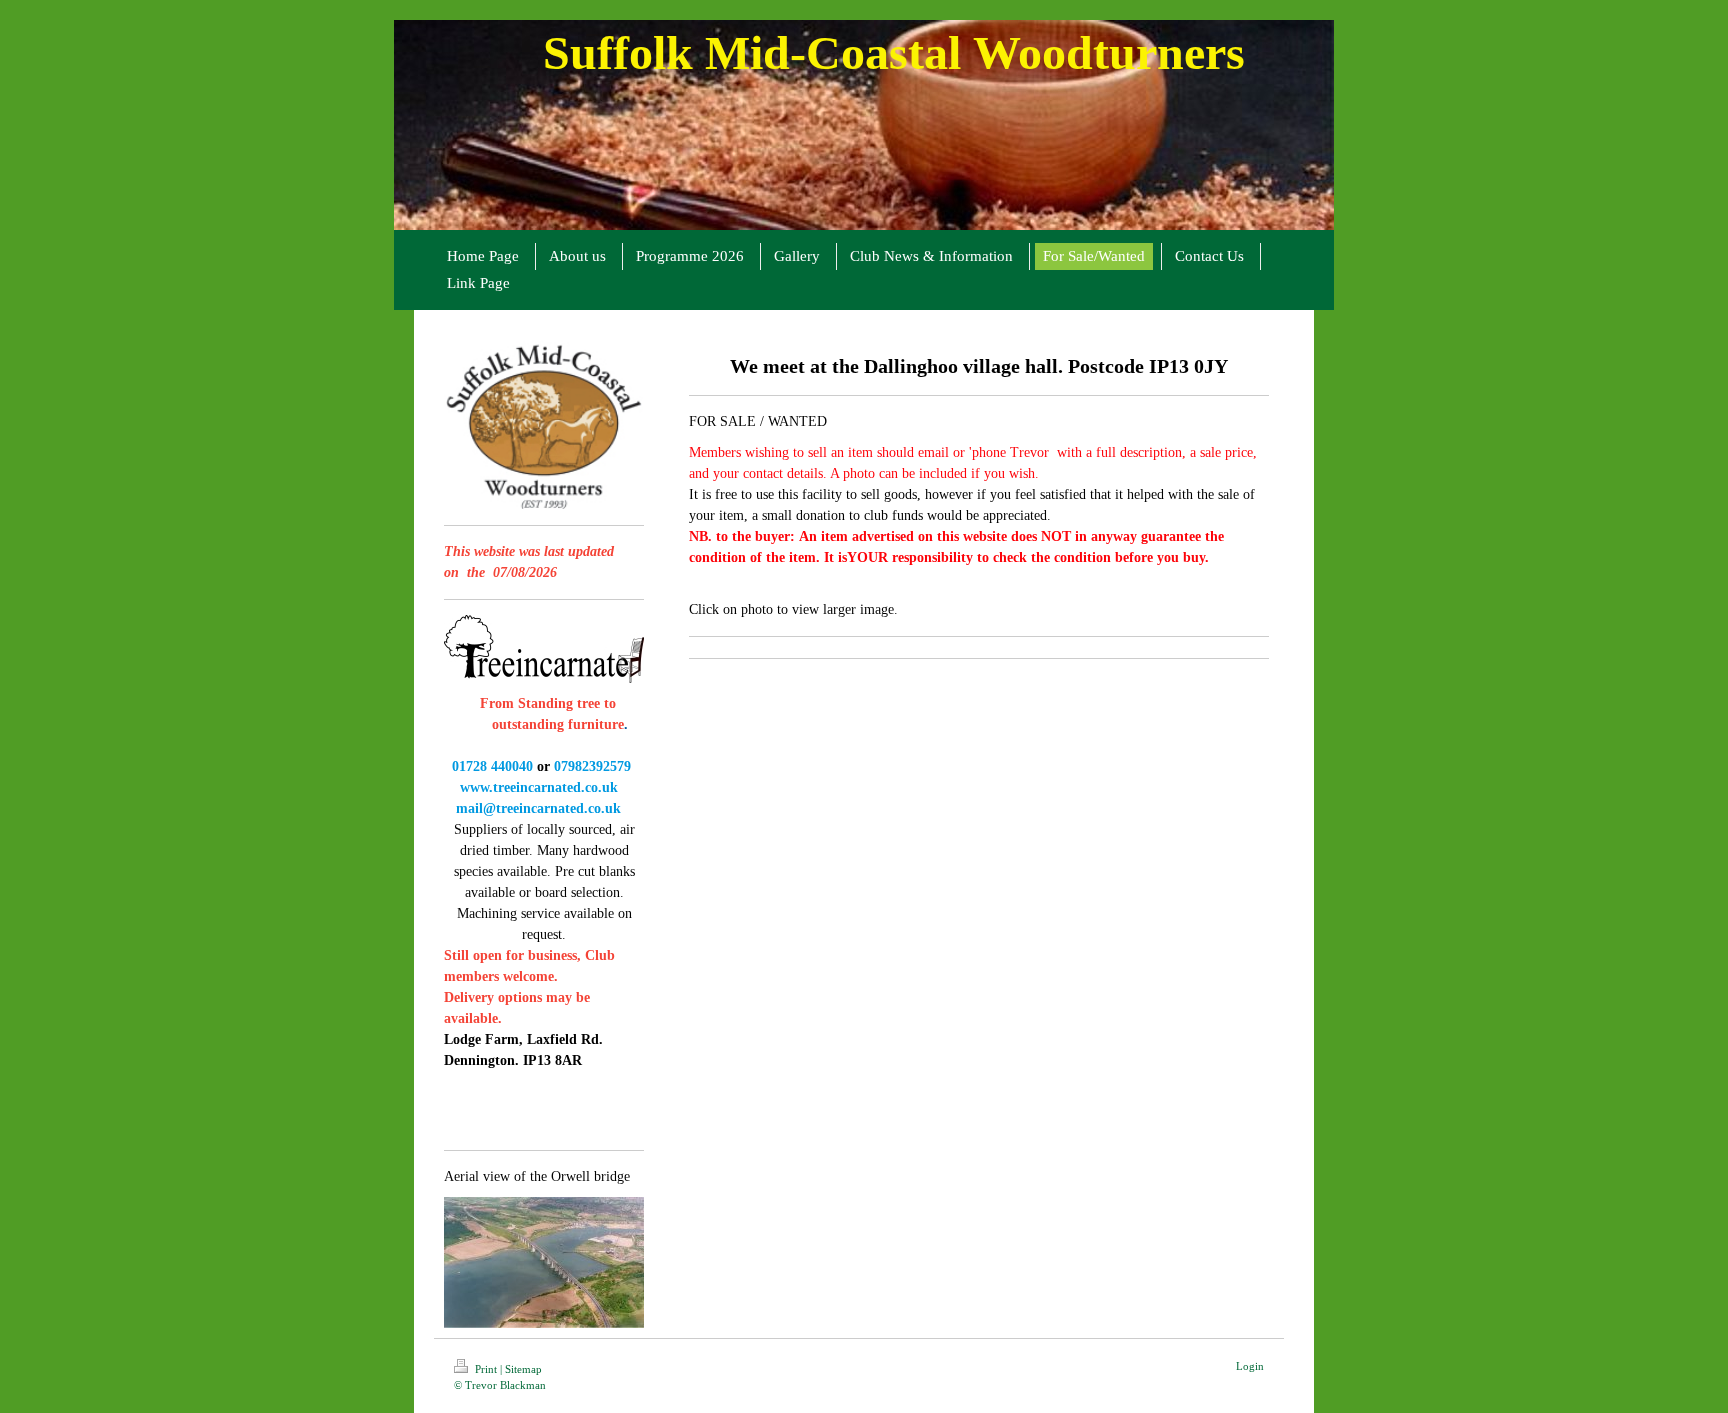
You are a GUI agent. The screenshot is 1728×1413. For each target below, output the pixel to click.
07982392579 (592, 766)
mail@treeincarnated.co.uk (536, 808)
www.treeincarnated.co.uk (539, 787)
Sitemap (523, 1369)
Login (1250, 1366)
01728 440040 (492, 766)
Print (486, 1369)
